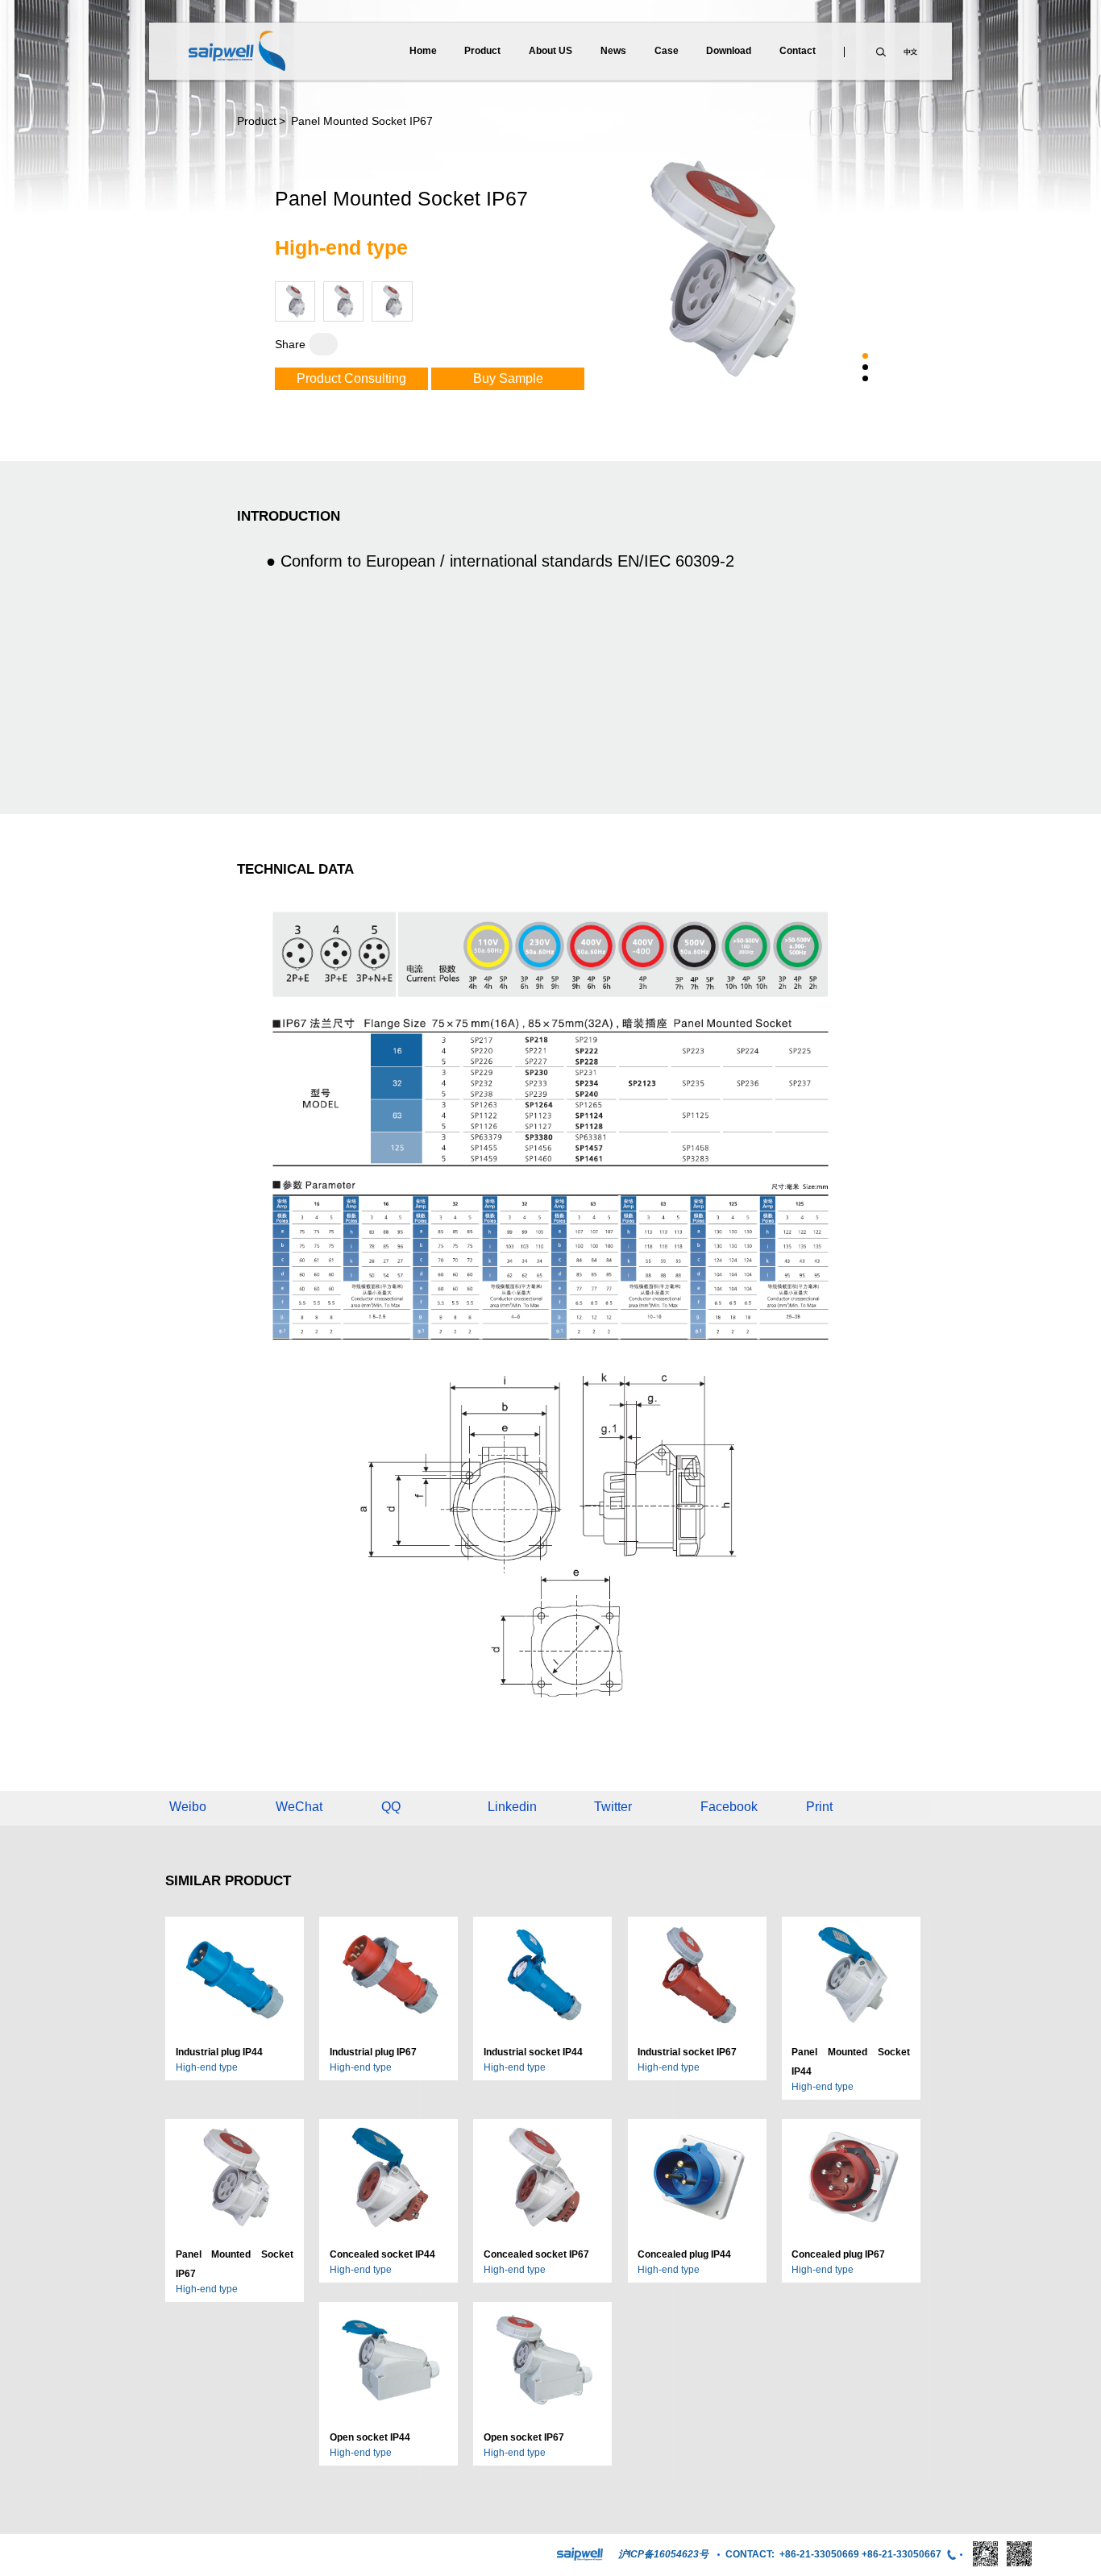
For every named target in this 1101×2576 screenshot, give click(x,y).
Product (257, 121)
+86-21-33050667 (902, 2554)
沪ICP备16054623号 (663, 2554)
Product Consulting (351, 378)
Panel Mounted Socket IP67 (360, 121)
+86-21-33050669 (819, 2554)
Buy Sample (508, 378)
